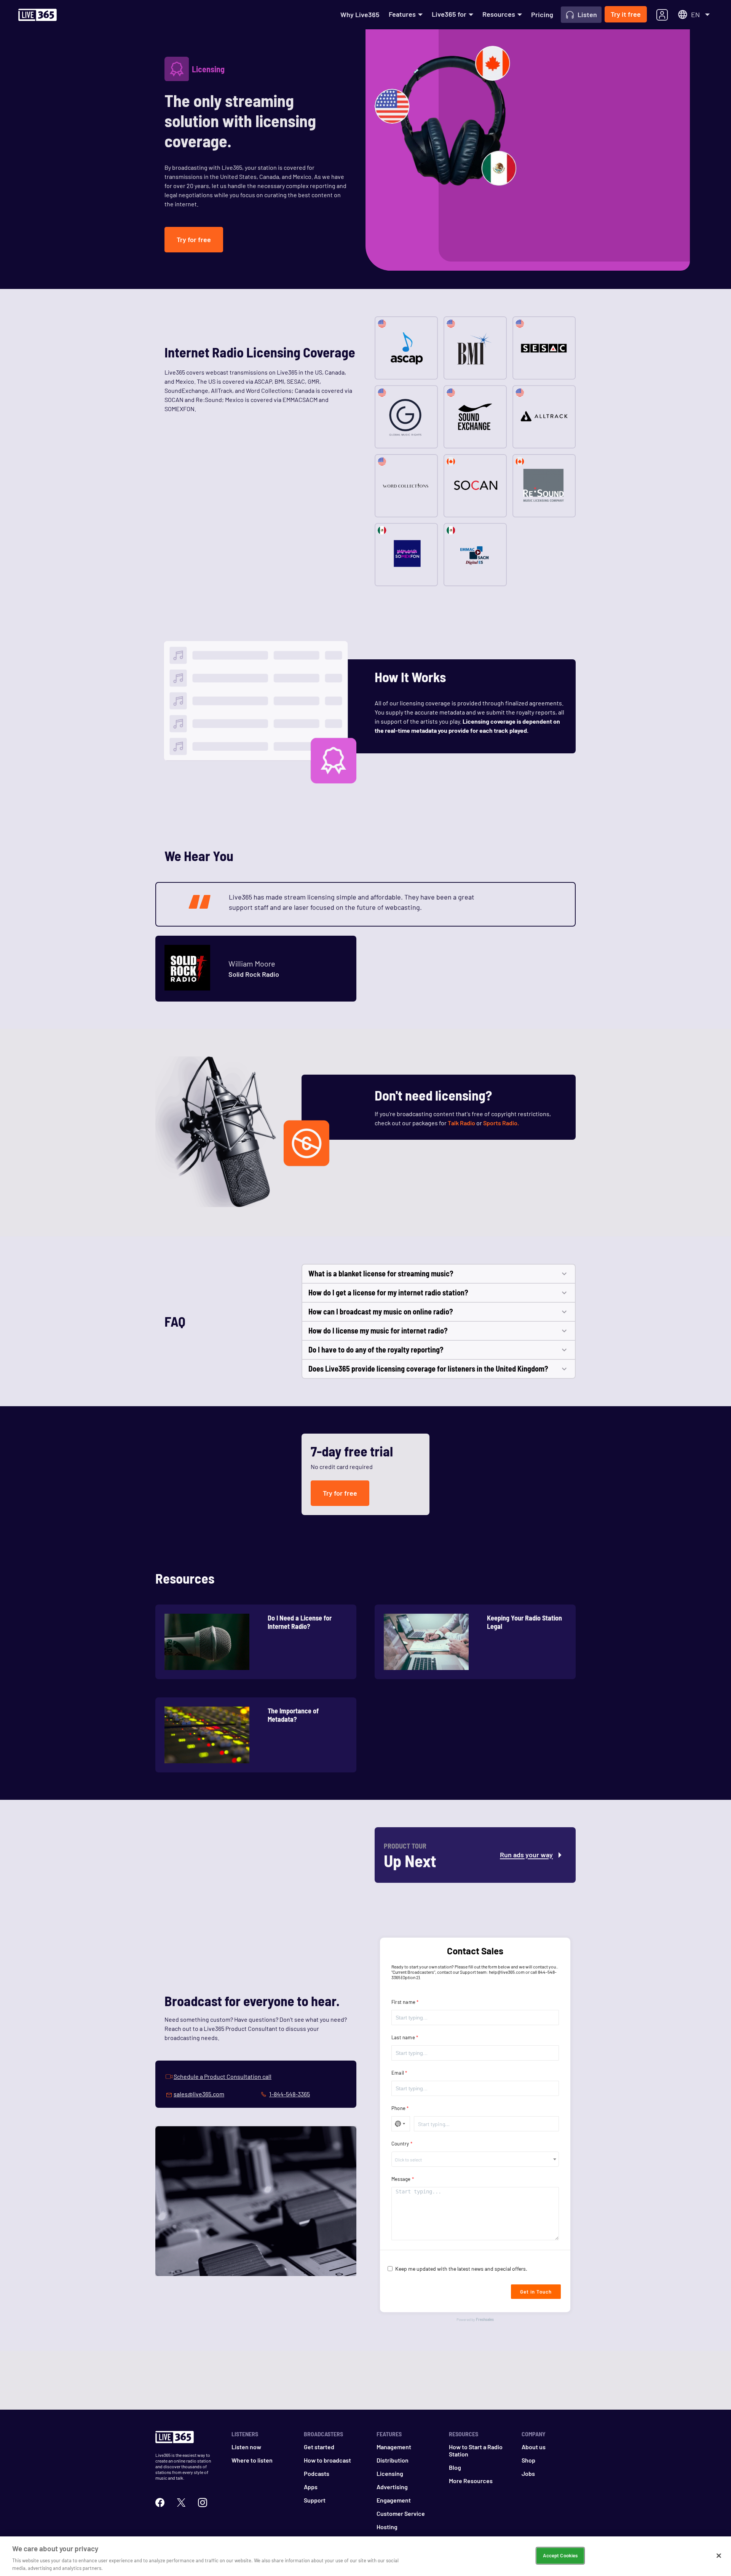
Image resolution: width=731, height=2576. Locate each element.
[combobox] (475, 2159)
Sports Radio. (501, 1123)
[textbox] (475, 2160)
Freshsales (485, 2319)
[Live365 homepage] (38, 15)
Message (401, 2179)
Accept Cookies (560, 2555)
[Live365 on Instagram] (203, 2502)
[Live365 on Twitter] (181, 2502)
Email (398, 2073)
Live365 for (449, 14)
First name (403, 2002)
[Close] (719, 2556)
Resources (499, 14)
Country (400, 2144)
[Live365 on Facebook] (160, 2502)
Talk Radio (461, 1123)
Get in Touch (536, 2292)
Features (402, 14)
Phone (398, 2108)
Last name (403, 2037)
